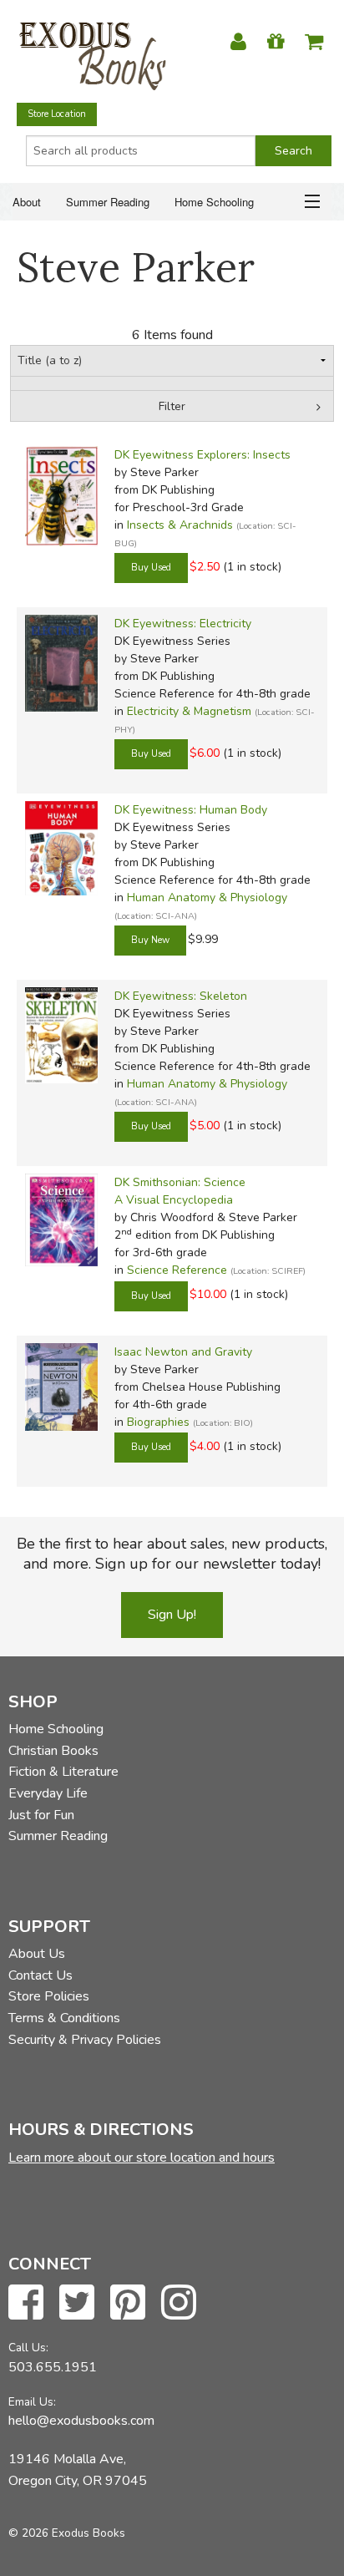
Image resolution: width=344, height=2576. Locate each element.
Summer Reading (108, 202)
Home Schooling (214, 202)
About (27, 202)
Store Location (57, 114)
